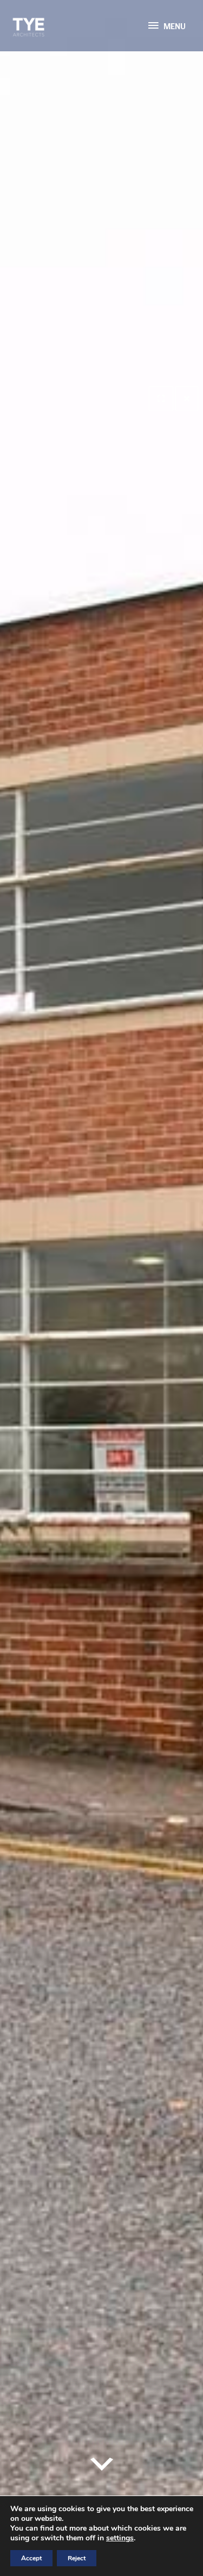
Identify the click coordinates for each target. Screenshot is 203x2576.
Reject (77, 2558)
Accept (31, 2558)
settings (120, 2538)
